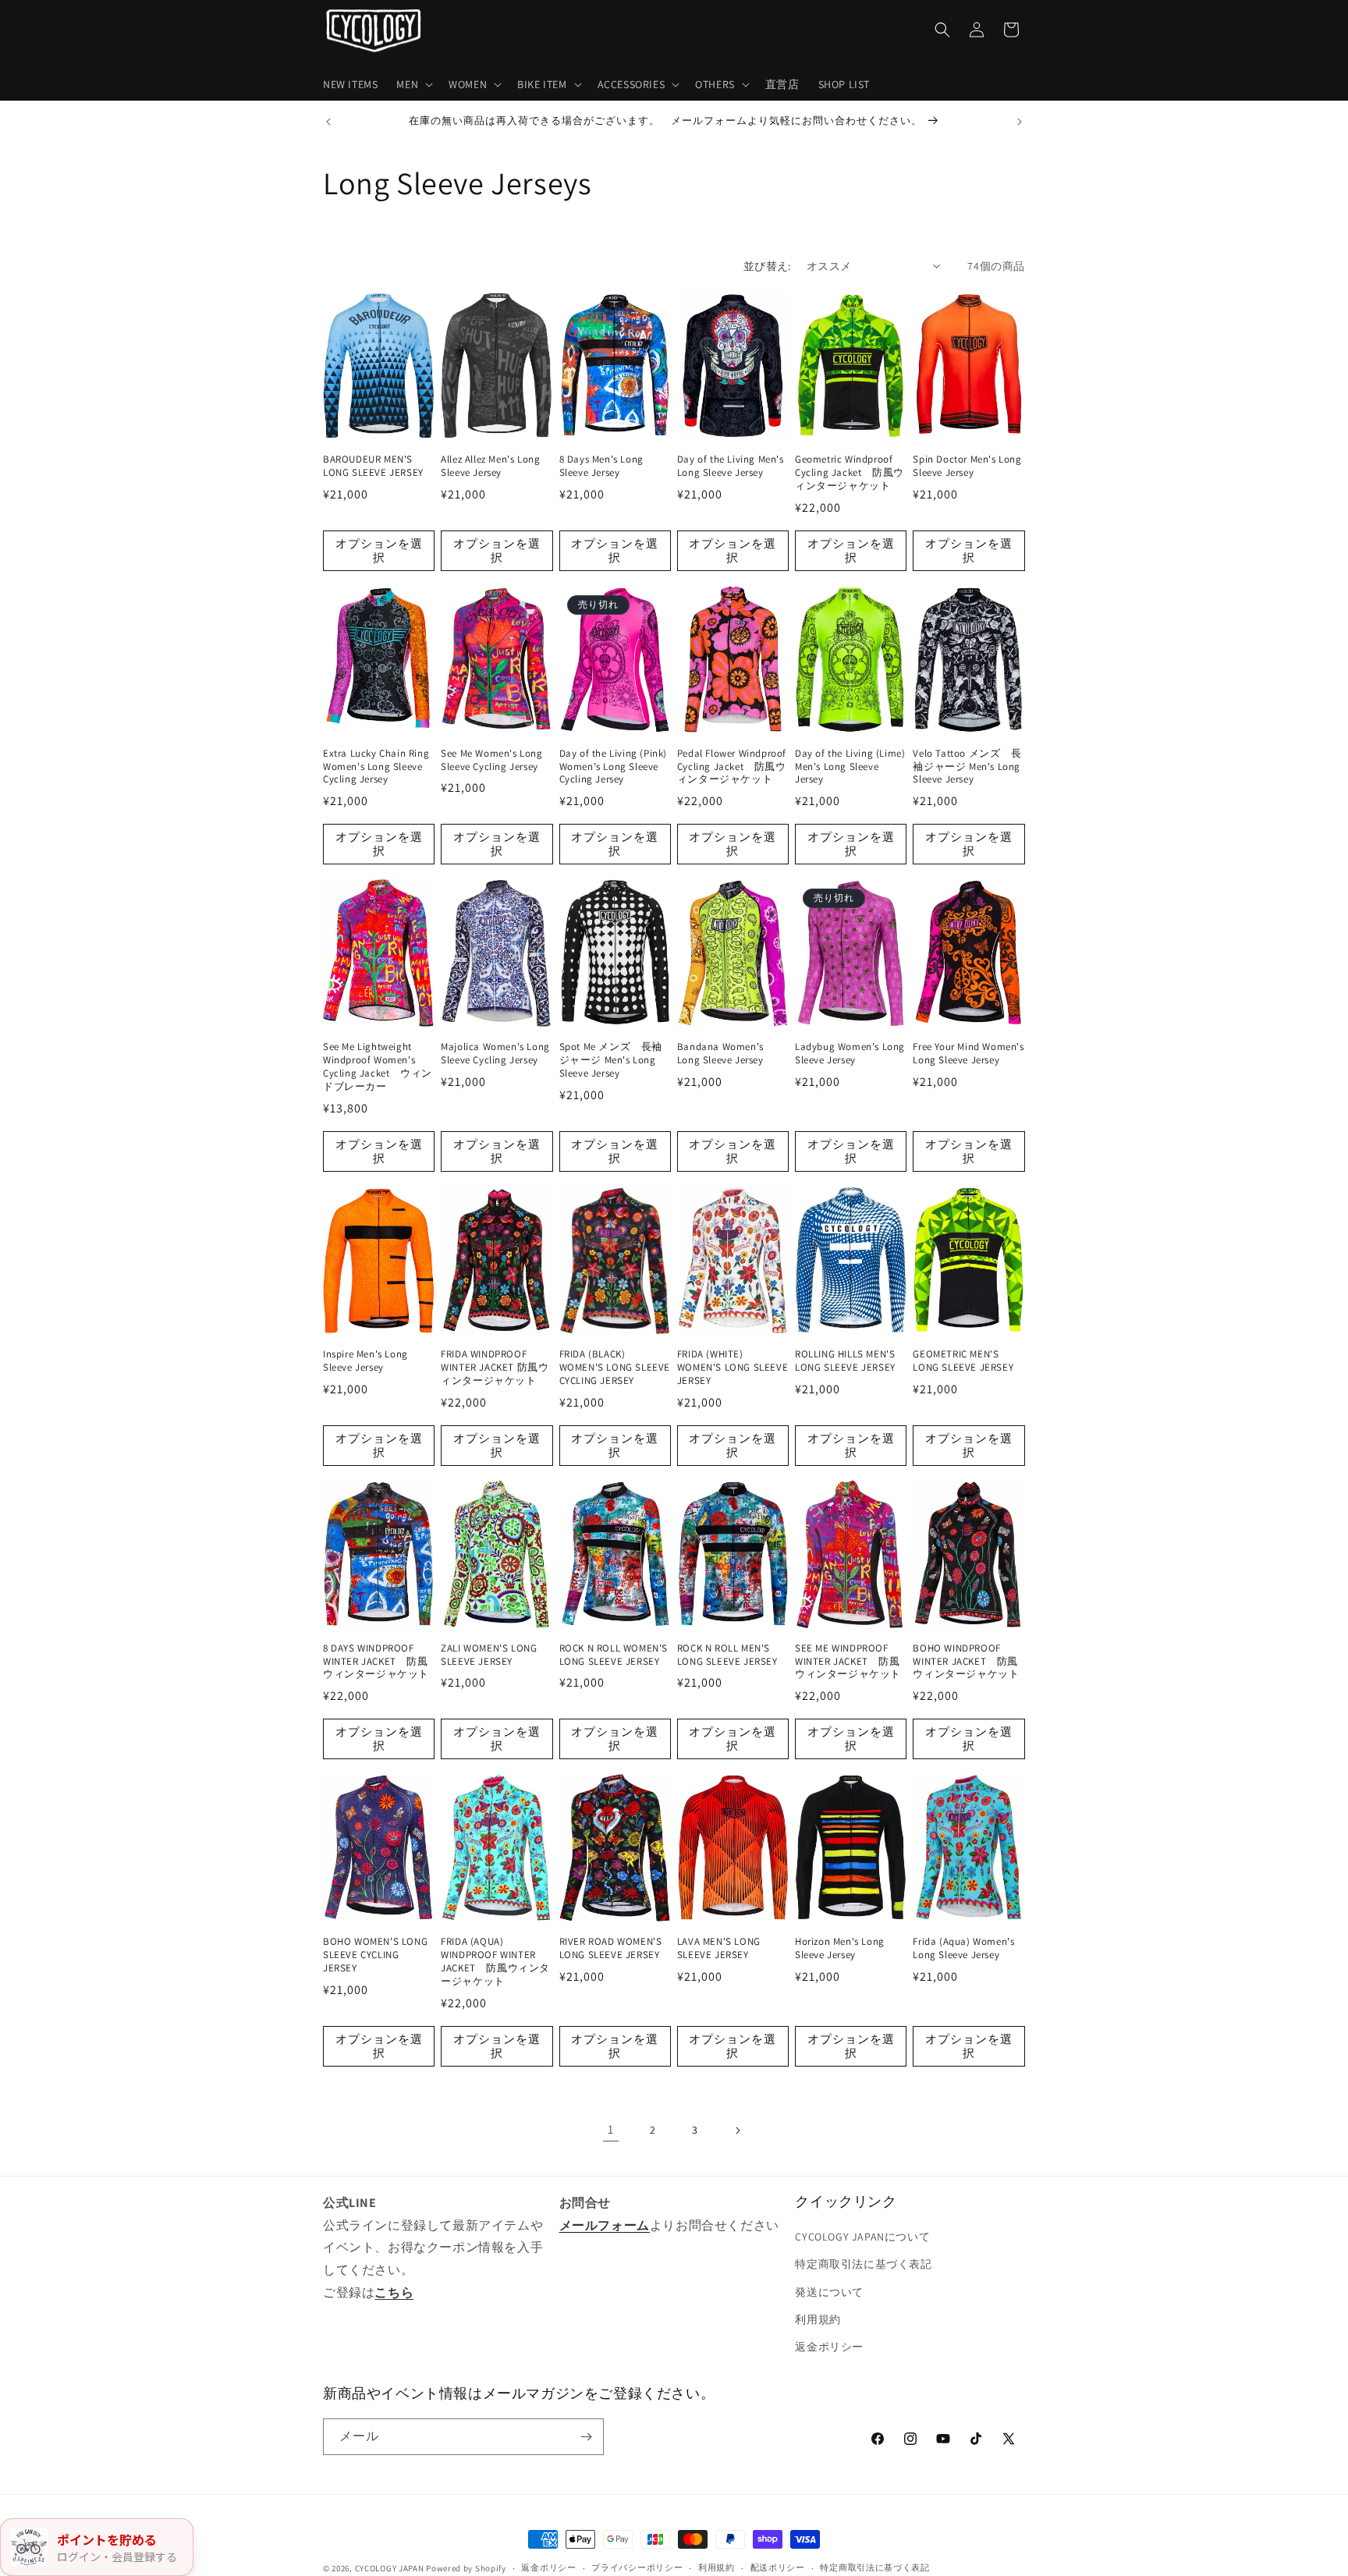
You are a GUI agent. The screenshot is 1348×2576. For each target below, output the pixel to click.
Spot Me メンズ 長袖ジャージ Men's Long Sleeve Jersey (611, 1060)
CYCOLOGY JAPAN (390, 2568)
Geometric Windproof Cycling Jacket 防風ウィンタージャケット (850, 473)
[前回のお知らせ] (328, 122)
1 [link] (611, 2129)
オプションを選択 (379, 550)
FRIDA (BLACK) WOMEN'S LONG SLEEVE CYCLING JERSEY (615, 1368)
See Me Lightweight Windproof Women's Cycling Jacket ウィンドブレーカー (378, 1067)
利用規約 (818, 2319)
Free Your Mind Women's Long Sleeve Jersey (968, 1054)
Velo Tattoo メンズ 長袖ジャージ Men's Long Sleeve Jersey (967, 767)
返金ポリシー (829, 2347)
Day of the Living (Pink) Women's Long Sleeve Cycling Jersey (613, 767)
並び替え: (767, 266)
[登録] (586, 2437)
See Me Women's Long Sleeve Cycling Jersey (491, 760)
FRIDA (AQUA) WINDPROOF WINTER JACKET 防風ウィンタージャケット (495, 1962)
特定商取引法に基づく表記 (863, 2264)
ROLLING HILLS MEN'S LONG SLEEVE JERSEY (845, 1361)
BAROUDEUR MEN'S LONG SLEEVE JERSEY (373, 466)
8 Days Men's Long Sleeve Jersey (601, 466)
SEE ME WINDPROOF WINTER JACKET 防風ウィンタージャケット (848, 1662)
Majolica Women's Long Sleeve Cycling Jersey (495, 1054)
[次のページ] (737, 2131)
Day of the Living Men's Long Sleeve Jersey (731, 466)
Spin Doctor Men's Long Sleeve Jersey (967, 466)
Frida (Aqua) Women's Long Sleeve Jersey (963, 1948)
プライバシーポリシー (637, 2567)
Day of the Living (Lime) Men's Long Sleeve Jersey (850, 767)
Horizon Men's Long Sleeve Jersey (840, 1948)
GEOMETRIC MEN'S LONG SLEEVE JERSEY (963, 1361)
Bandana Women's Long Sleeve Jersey (720, 1054)
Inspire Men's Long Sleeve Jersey (365, 1361)
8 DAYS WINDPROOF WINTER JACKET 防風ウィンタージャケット (376, 1662)
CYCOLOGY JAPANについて (862, 2237)
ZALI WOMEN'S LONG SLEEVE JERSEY (489, 1655)
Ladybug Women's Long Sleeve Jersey (850, 1054)
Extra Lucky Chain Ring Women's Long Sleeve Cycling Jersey (376, 767)
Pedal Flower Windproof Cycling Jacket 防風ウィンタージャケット (732, 767)
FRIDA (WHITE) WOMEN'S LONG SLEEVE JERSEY (733, 1368)
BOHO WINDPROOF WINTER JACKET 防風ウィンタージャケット (966, 1662)
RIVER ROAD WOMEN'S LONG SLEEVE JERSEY (611, 1948)
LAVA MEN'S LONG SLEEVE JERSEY (719, 1948)
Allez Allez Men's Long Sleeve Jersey (490, 466)
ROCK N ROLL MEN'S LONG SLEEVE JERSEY (727, 1655)
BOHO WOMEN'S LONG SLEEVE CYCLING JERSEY (375, 1955)
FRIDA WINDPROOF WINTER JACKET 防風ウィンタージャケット (495, 1368)
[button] (413, 84)
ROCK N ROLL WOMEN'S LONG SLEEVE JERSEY (614, 1655)
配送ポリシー (778, 2567)
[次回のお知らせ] (1020, 122)
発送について (829, 2292)
